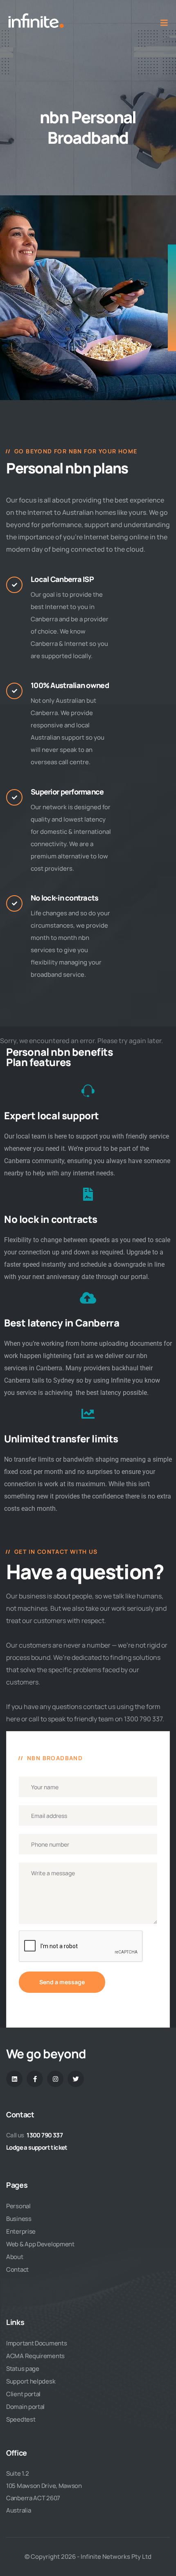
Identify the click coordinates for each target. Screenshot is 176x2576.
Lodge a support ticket (37, 2147)
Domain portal (25, 2407)
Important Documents (36, 2343)
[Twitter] (76, 2079)
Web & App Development (40, 2244)
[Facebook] (35, 2079)
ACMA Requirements (35, 2356)
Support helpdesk (31, 2381)
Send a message (62, 1982)
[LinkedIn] (14, 2079)
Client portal (23, 2394)
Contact (17, 2269)
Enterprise (21, 2231)
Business (19, 2219)
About (15, 2257)
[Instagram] (55, 2079)
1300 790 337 (45, 2135)
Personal (18, 2206)
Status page (23, 2369)
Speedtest (21, 2419)
